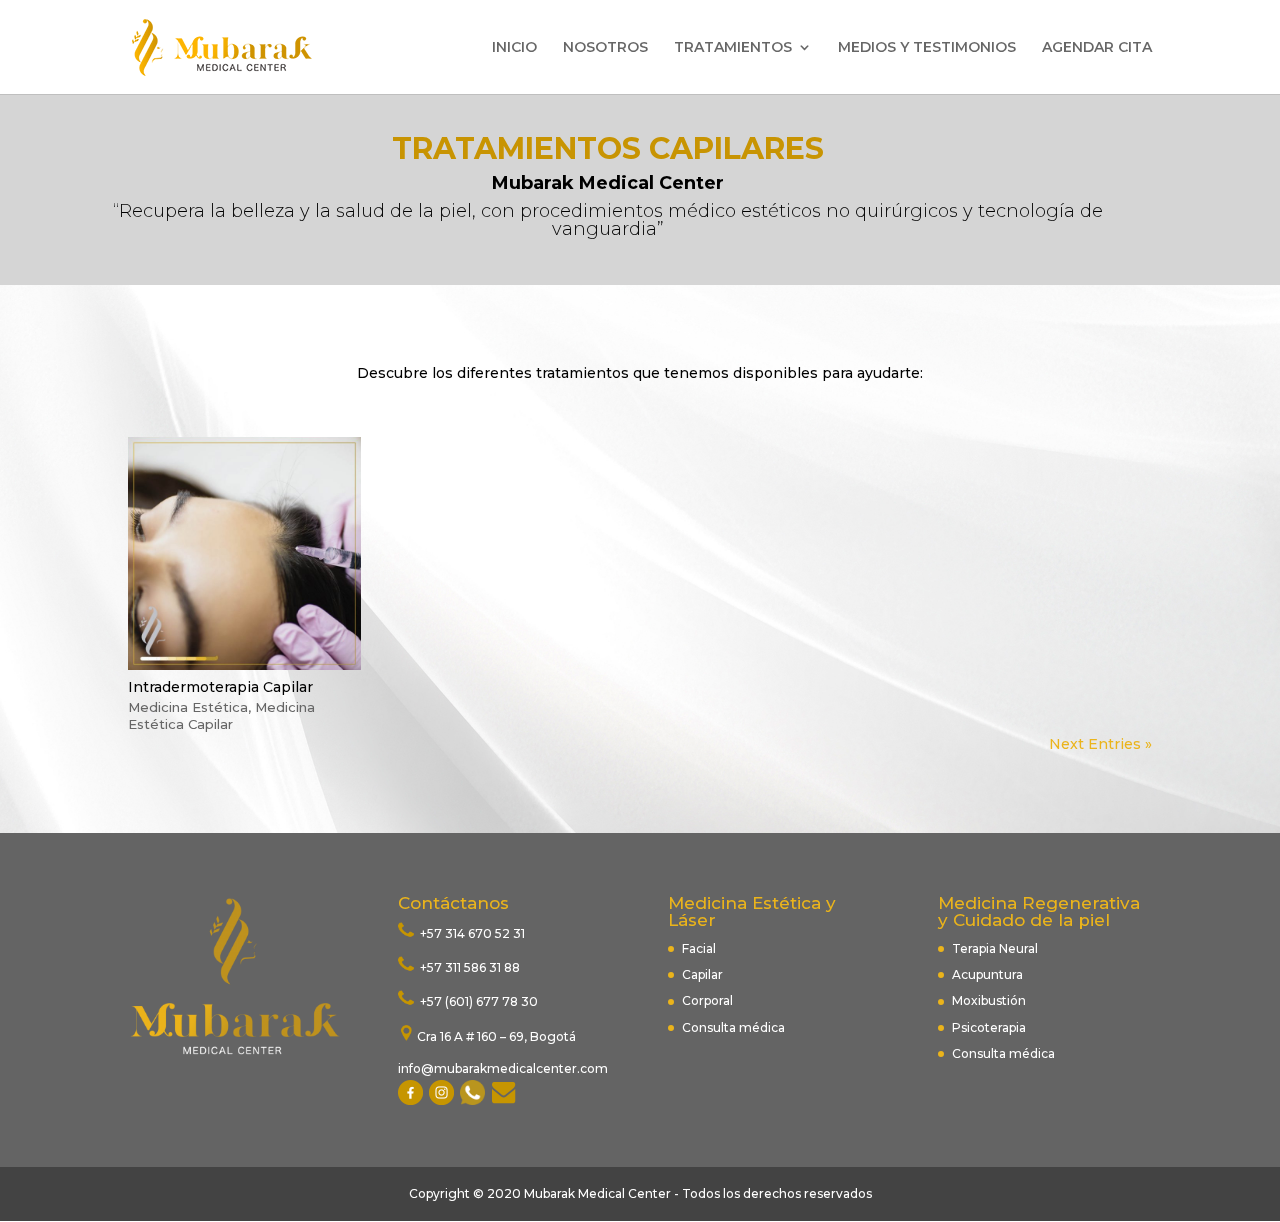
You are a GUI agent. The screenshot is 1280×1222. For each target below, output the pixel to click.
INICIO (514, 48)
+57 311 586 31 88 (468, 967)
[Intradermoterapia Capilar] (244, 553)
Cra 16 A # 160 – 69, (473, 1036)
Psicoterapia (989, 1027)
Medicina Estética (188, 707)
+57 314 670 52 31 (471, 933)
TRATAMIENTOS (733, 48)
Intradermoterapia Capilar (220, 687)
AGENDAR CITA (1097, 48)
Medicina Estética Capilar (221, 715)
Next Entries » (1100, 744)
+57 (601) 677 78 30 (477, 1001)
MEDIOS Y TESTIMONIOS (927, 48)
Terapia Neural (995, 948)
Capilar (702, 974)
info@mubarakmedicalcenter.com (503, 1068)
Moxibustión (989, 1000)
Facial (699, 948)
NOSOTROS (605, 48)
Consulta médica (733, 1027)
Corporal (707, 1000)
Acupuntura (989, 974)
